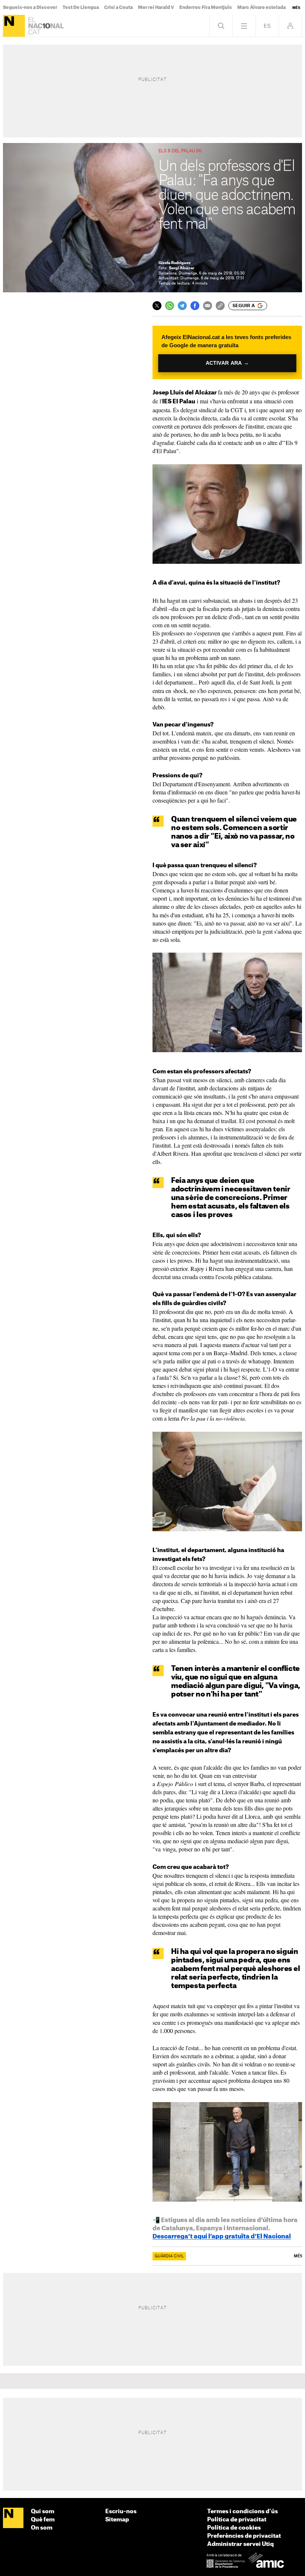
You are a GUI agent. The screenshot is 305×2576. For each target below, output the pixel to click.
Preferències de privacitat (244, 2536)
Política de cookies (234, 2528)
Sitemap (117, 2520)
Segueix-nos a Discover (30, 7)
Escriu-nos (121, 2512)
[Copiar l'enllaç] (220, 306)
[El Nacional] (14, 26)
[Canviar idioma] (267, 26)
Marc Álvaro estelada (261, 7)
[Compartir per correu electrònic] (208, 306)
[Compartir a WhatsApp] (170, 306)
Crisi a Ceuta (118, 7)
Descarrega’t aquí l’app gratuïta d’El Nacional (222, 2237)
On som (42, 2528)
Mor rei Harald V (156, 7)
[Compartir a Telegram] (182, 306)
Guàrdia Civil (169, 2256)
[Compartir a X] (157, 306)
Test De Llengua (81, 7)
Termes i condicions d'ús (243, 2512)
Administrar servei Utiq (240, 2544)
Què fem (43, 2520)
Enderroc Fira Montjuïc (206, 7)
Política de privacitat (237, 2520)
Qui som (43, 2512)
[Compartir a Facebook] (195, 306)
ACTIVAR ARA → (227, 363)
